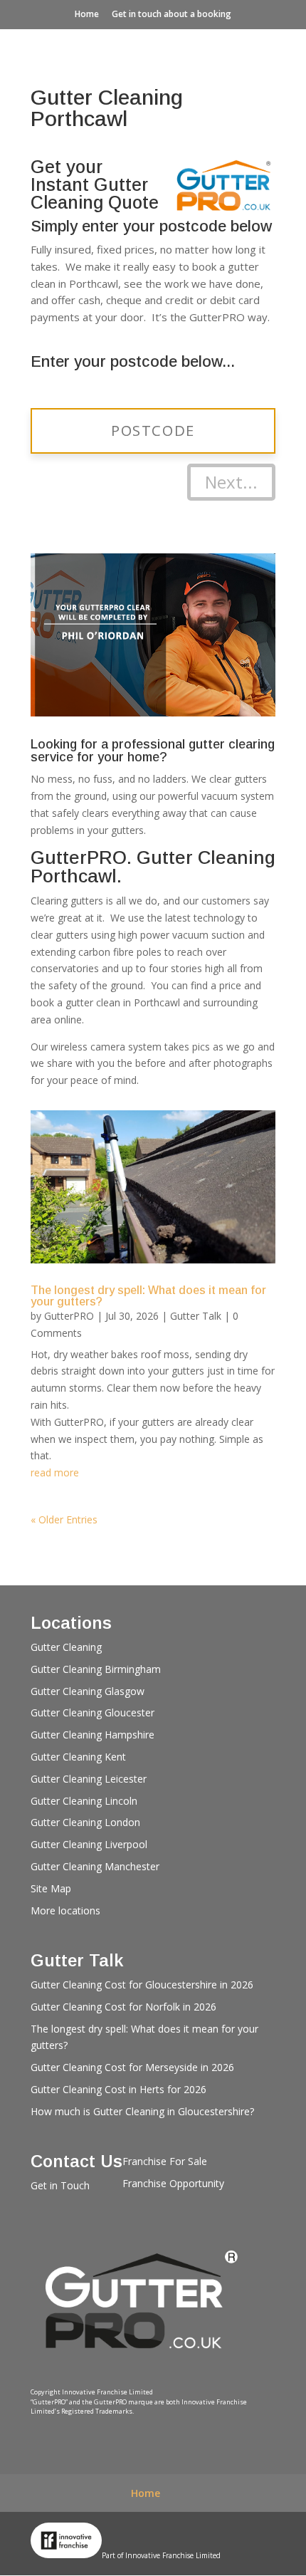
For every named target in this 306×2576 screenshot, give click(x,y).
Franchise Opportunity (173, 2183)
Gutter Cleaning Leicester (89, 1779)
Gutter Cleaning (66, 1647)
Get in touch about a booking (172, 14)
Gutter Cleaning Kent (78, 1757)
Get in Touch (60, 2185)
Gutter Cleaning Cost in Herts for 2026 (118, 2089)
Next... (231, 482)
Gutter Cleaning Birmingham (96, 1669)
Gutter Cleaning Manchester (95, 1866)
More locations (65, 1910)
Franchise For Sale (165, 2161)
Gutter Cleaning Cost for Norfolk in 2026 (123, 2007)
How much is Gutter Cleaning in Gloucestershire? (142, 2111)
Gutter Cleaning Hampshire (93, 1735)
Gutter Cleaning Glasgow (88, 1691)
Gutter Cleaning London (85, 1822)
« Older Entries (64, 1519)
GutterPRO (69, 1316)
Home (87, 14)
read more (55, 1472)
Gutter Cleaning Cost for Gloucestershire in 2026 (142, 1985)
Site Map (51, 1888)
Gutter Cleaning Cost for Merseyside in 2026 (132, 2067)
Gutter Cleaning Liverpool (89, 1844)
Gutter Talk (196, 1316)
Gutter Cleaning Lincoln (84, 1801)
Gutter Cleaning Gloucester (93, 1712)
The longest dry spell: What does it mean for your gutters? (148, 1296)
